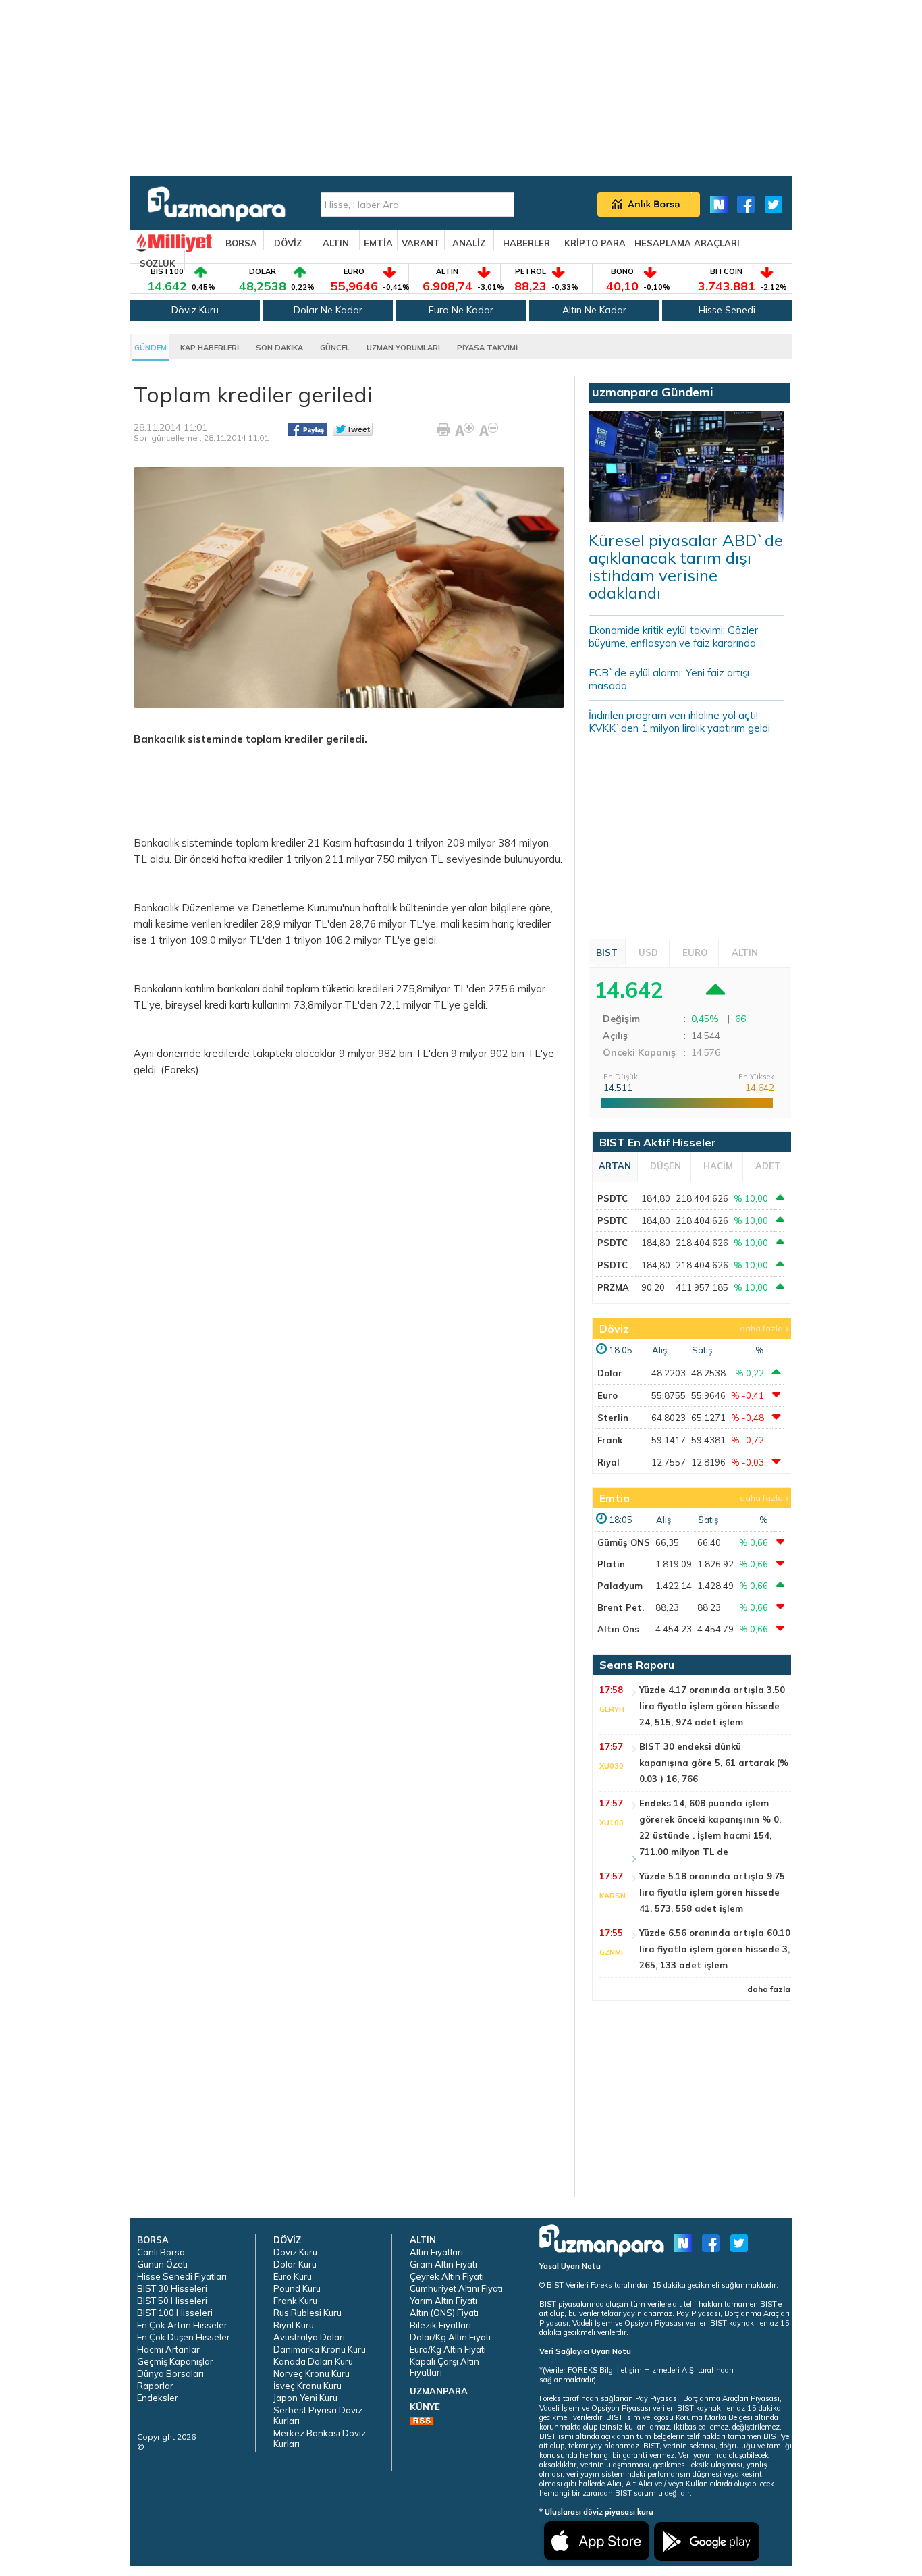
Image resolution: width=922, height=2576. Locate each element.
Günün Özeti (162, 2264)
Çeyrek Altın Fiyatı (447, 2276)
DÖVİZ (288, 243)
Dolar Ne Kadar (328, 310)
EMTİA (378, 243)
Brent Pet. (621, 1607)
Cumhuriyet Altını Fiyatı (456, 2288)
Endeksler (158, 2398)
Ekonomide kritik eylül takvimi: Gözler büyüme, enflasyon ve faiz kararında (673, 637)
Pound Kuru (297, 2288)
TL (140, 859)
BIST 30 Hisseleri (172, 2288)
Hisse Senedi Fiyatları (182, 2276)
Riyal (608, 1462)
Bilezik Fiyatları (440, 2325)
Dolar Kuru (295, 2264)
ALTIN (336, 243)
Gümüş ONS (624, 1542)
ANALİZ (469, 243)
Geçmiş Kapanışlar (175, 2361)
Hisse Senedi (727, 310)
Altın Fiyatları (436, 2252)
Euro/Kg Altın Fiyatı (448, 2349)
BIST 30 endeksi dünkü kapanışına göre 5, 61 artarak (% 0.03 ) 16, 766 (714, 1763)
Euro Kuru (293, 2276)
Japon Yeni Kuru (305, 2398)
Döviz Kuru (195, 310)
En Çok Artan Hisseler (182, 2325)
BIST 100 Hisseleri (175, 2313)
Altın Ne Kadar (594, 310)
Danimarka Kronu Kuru (320, 2349)
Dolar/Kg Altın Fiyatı (450, 2337)
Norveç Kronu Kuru (311, 2373)
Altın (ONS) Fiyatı (444, 2313)
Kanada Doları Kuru (313, 2361)
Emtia (615, 1498)
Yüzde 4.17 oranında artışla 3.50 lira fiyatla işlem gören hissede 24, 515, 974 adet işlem (712, 1706)
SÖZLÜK (158, 263)
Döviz (614, 1329)
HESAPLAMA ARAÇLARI (687, 243)
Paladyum (620, 1586)
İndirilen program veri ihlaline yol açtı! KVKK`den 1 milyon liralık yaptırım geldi (679, 722)
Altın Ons (618, 1629)
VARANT (421, 243)
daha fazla (761, 1328)
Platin (611, 1564)
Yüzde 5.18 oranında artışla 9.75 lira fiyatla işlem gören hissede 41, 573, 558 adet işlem (712, 1892)
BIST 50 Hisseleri (172, 2301)
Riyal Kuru (294, 2325)
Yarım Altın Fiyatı (443, 2301)
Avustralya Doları (309, 2337)
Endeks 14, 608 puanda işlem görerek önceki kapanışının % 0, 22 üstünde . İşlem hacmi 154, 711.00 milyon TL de (710, 1827)
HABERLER (526, 243)
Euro (607, 1395)
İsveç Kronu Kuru (307, 2386)
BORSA (241, 243)
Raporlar (155, 2386)
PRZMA (613, 1287)
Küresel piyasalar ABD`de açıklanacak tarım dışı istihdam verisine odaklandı (686, 566)
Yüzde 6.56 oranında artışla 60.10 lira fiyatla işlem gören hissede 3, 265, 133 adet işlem (715, 1949)
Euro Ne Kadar (461, 310)
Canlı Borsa (161, 2252)
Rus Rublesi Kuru (307, 2313)
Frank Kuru (295, 2301)
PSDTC (613, 1198)
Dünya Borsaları (170, 2373)
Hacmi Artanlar (168, 2349)
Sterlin (613, 1418)
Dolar (610, 1373)
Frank (610, 1440)
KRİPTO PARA (595, 243)
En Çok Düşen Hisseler (184, 2337)
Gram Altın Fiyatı (443, 2264)
